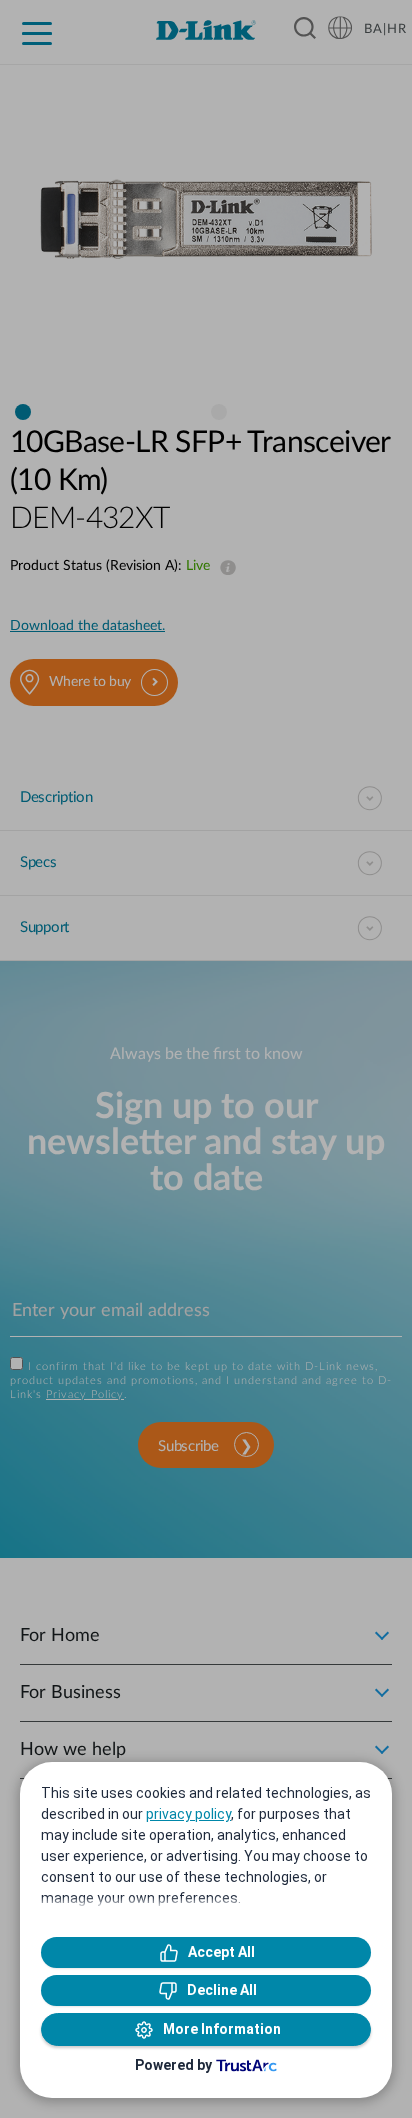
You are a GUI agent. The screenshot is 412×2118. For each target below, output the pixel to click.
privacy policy (188, 1814)
